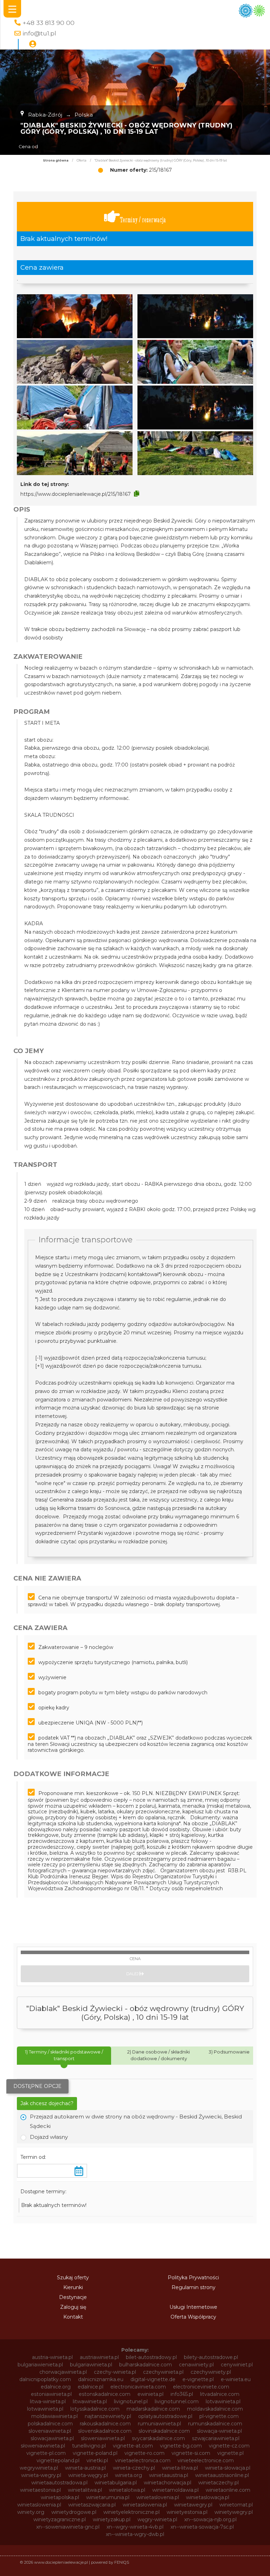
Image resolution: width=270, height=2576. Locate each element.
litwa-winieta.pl (48, 2401)
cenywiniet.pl (237, 2365)
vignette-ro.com (144, 2453)
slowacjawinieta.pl (52, 2438)
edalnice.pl (91, 2387)
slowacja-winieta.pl (219, 2431)
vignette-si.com (191, 2453)
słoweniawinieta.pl (43, 2446)
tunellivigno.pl (89, 2446)
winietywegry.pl (234, 2512)
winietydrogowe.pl (74, 2512)
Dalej (133, 1974)
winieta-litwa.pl (180, 2468)
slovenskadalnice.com (105, 2431)
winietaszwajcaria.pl (92, 2505)
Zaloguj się (73, 2307)
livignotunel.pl (131, 2401)
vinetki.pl (97, 2460)
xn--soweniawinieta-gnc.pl (68, 2527)
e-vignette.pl (198, 2379)
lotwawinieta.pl (45, 2409)
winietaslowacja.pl (208, 2497)
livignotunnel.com (177, 2401)
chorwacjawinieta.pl (63, 2372)
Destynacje (73, 2297)
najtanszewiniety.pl (108, 2416)
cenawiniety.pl (196, 2365)
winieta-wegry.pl (41, 2475)
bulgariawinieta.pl (91, 2365)
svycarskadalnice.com (158, 2438)
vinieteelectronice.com (206, 2460)
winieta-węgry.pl (88, 2475)
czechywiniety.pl (211, 2372)
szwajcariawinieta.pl (216, 2438)
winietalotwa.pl (127, 2490)
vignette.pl (230, 2453)
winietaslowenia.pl (39, 2505)
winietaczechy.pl (218, 2483)
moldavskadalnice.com (215, 2409)
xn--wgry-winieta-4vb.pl (135, 2527)
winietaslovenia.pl (158, 2497)
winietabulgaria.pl (116, 2483)
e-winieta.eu (236, 2379)
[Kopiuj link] (137, 494)
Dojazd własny (49, 2137)
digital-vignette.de (153, 2379)
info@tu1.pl (39, 33)
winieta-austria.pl (85, 2468)
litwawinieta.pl (90, 2401)
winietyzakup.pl (112, 2519)
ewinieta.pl (150, 2394)
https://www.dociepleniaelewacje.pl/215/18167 (76, 494)
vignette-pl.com (46, 2453)
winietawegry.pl (193, 2505)
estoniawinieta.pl (51, 2394)
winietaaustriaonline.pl (222, 2475)
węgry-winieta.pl (157, 2519)
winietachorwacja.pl (168, 2483)
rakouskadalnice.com (105, 2424)
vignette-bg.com (181, 2446)
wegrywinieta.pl (39, 2468)
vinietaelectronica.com (143, 2460)
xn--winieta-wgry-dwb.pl (135, 2534)
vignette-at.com (133, 2446)
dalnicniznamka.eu (101, 2379)
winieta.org (128, 2475)
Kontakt (73, 2317)
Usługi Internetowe (193, 2307)
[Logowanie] (33, 44)
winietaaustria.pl (169, 2475)
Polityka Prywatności (193, 2278)
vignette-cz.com (229, 2446)
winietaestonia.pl (40, 2490)
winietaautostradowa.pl (59, 2483)
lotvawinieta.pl (223, 2401)
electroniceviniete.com (201, 2387)
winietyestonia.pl (187, 2512)
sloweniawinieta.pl (103, 2438)
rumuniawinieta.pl (159, 2424)
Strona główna (56, 160)
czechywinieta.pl (163, 2372)
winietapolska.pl (60, 2497)
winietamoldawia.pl (175, 2490)
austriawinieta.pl (99, 2357)
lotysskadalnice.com (95, 2409)
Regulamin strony (194, 2287)
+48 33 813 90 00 (49, 23)
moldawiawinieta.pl (54, 2416)
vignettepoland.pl (58, 2460)
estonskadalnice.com (105, 2394)
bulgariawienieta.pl (40, 2365)
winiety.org (31, 2512)
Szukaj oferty (73, 2278)
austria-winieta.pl (52, 2357)
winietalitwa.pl (85, 2490)
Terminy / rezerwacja (143, 220)
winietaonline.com (228, 2490)
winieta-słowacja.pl (228, 2468)
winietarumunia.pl (108, 2497)
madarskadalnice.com (153, 2409)
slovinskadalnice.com (164, 2431)
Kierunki (73, 2287)
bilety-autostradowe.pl (211, 2357)
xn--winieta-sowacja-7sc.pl (202, 2527)
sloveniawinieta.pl (50, 2431)
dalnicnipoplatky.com (45, 2379)
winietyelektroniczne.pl (131, 2512)
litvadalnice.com (220, 2394)
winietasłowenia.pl (145, 2505)
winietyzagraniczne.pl (60, 2519)
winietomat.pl (236, 2505)
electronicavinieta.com (138, 2387)
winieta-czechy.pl (134, 2468)
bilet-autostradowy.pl (151, 2357)
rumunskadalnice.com (215, 2424)
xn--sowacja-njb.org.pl (210, 2519)
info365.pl (182, 2394)
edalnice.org (56, 2387)
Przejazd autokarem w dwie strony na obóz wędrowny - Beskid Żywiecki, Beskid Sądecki (136, 2121)
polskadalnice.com (50, 2424)
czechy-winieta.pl (115, 2372)
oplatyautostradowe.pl (165, 2416)
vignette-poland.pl (95, 2453)
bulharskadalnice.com (146, 2365)
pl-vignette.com (219, 2416)
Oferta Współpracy (193, 2317)
